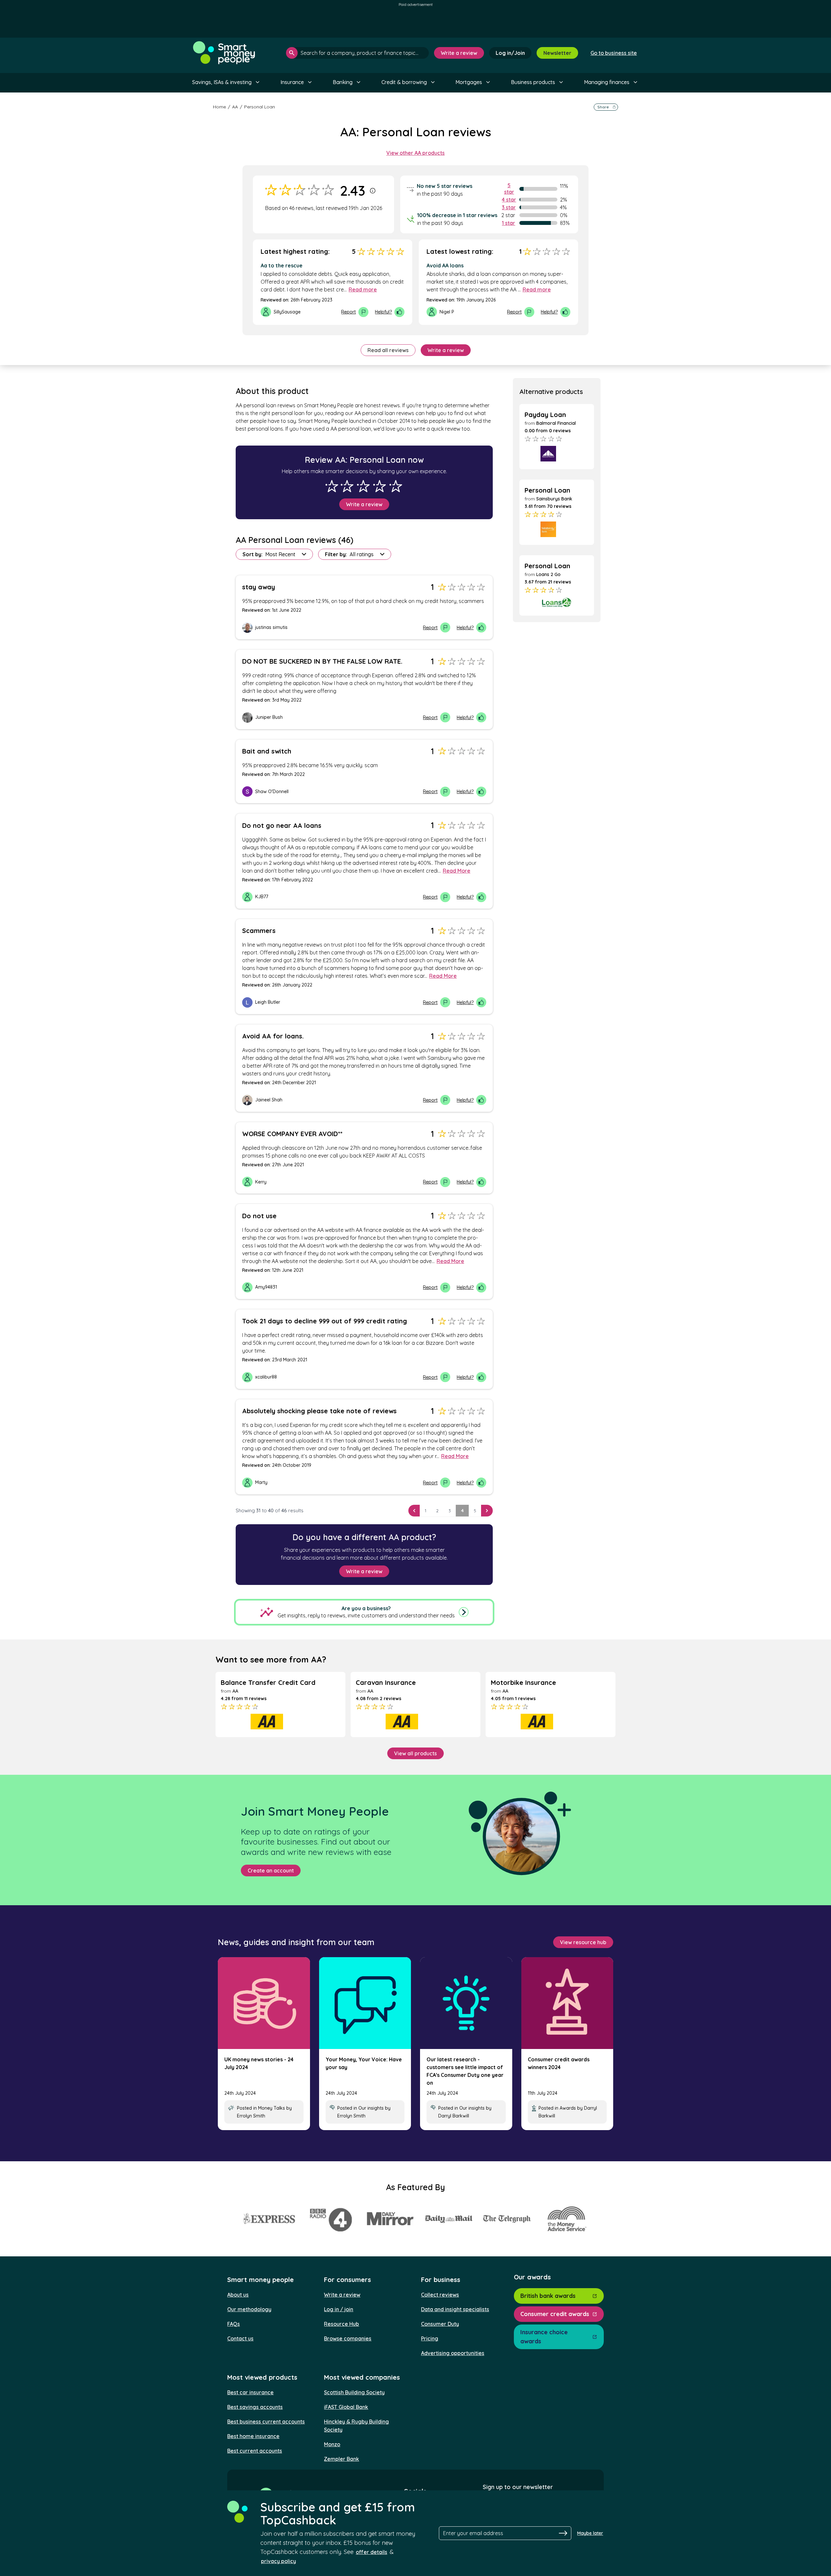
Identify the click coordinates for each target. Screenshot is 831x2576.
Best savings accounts (255, 2407)
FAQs (234, 2324)
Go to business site (614, 53)
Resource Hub (341, 2324)
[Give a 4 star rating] (379, 486)
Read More (457, 871)
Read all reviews (388, 350)
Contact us (240, 2338)
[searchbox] (357, 53)
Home (219, 107)
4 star (509, 200)
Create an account (271, 1871)
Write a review (459, 53)
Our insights (371, 2108)
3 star (509, 207)
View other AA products (415, 153)
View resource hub (583, 1942)
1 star (509, 223)
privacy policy (279, 2561)
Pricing (430, 2338)
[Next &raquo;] (487, 1511)
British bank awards (548, 2296)
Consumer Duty (440, 2324)
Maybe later (590, 2533)
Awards (568, 2108)
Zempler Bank (341, 2459)
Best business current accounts (266, 2422)
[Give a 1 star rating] (332, 486)
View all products (415, 1753)
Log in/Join (510, 53)
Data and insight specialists (455, 2309)
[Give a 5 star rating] (396, 486)
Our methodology (249, 2309)
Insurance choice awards (544, 2337)
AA (235, 107)
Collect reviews (440, 2295)
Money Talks (272, 2108)
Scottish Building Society (354, 2392)
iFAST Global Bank (346, 2407)
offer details (372, 2552)
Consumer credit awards (555, 2314)
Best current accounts (255, 2451)
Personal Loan (260, 107)
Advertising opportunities (453, 2353)
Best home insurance (253, 2436)
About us (238, 2295)
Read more (363, 289)
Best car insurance (250, 2392)
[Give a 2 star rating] (347, 486)
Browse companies (348, 2338)
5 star (509, 189)
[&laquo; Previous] (414, 1511)
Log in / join (339, 2309)
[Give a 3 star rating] (363, 486)
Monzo (332, 2444)
